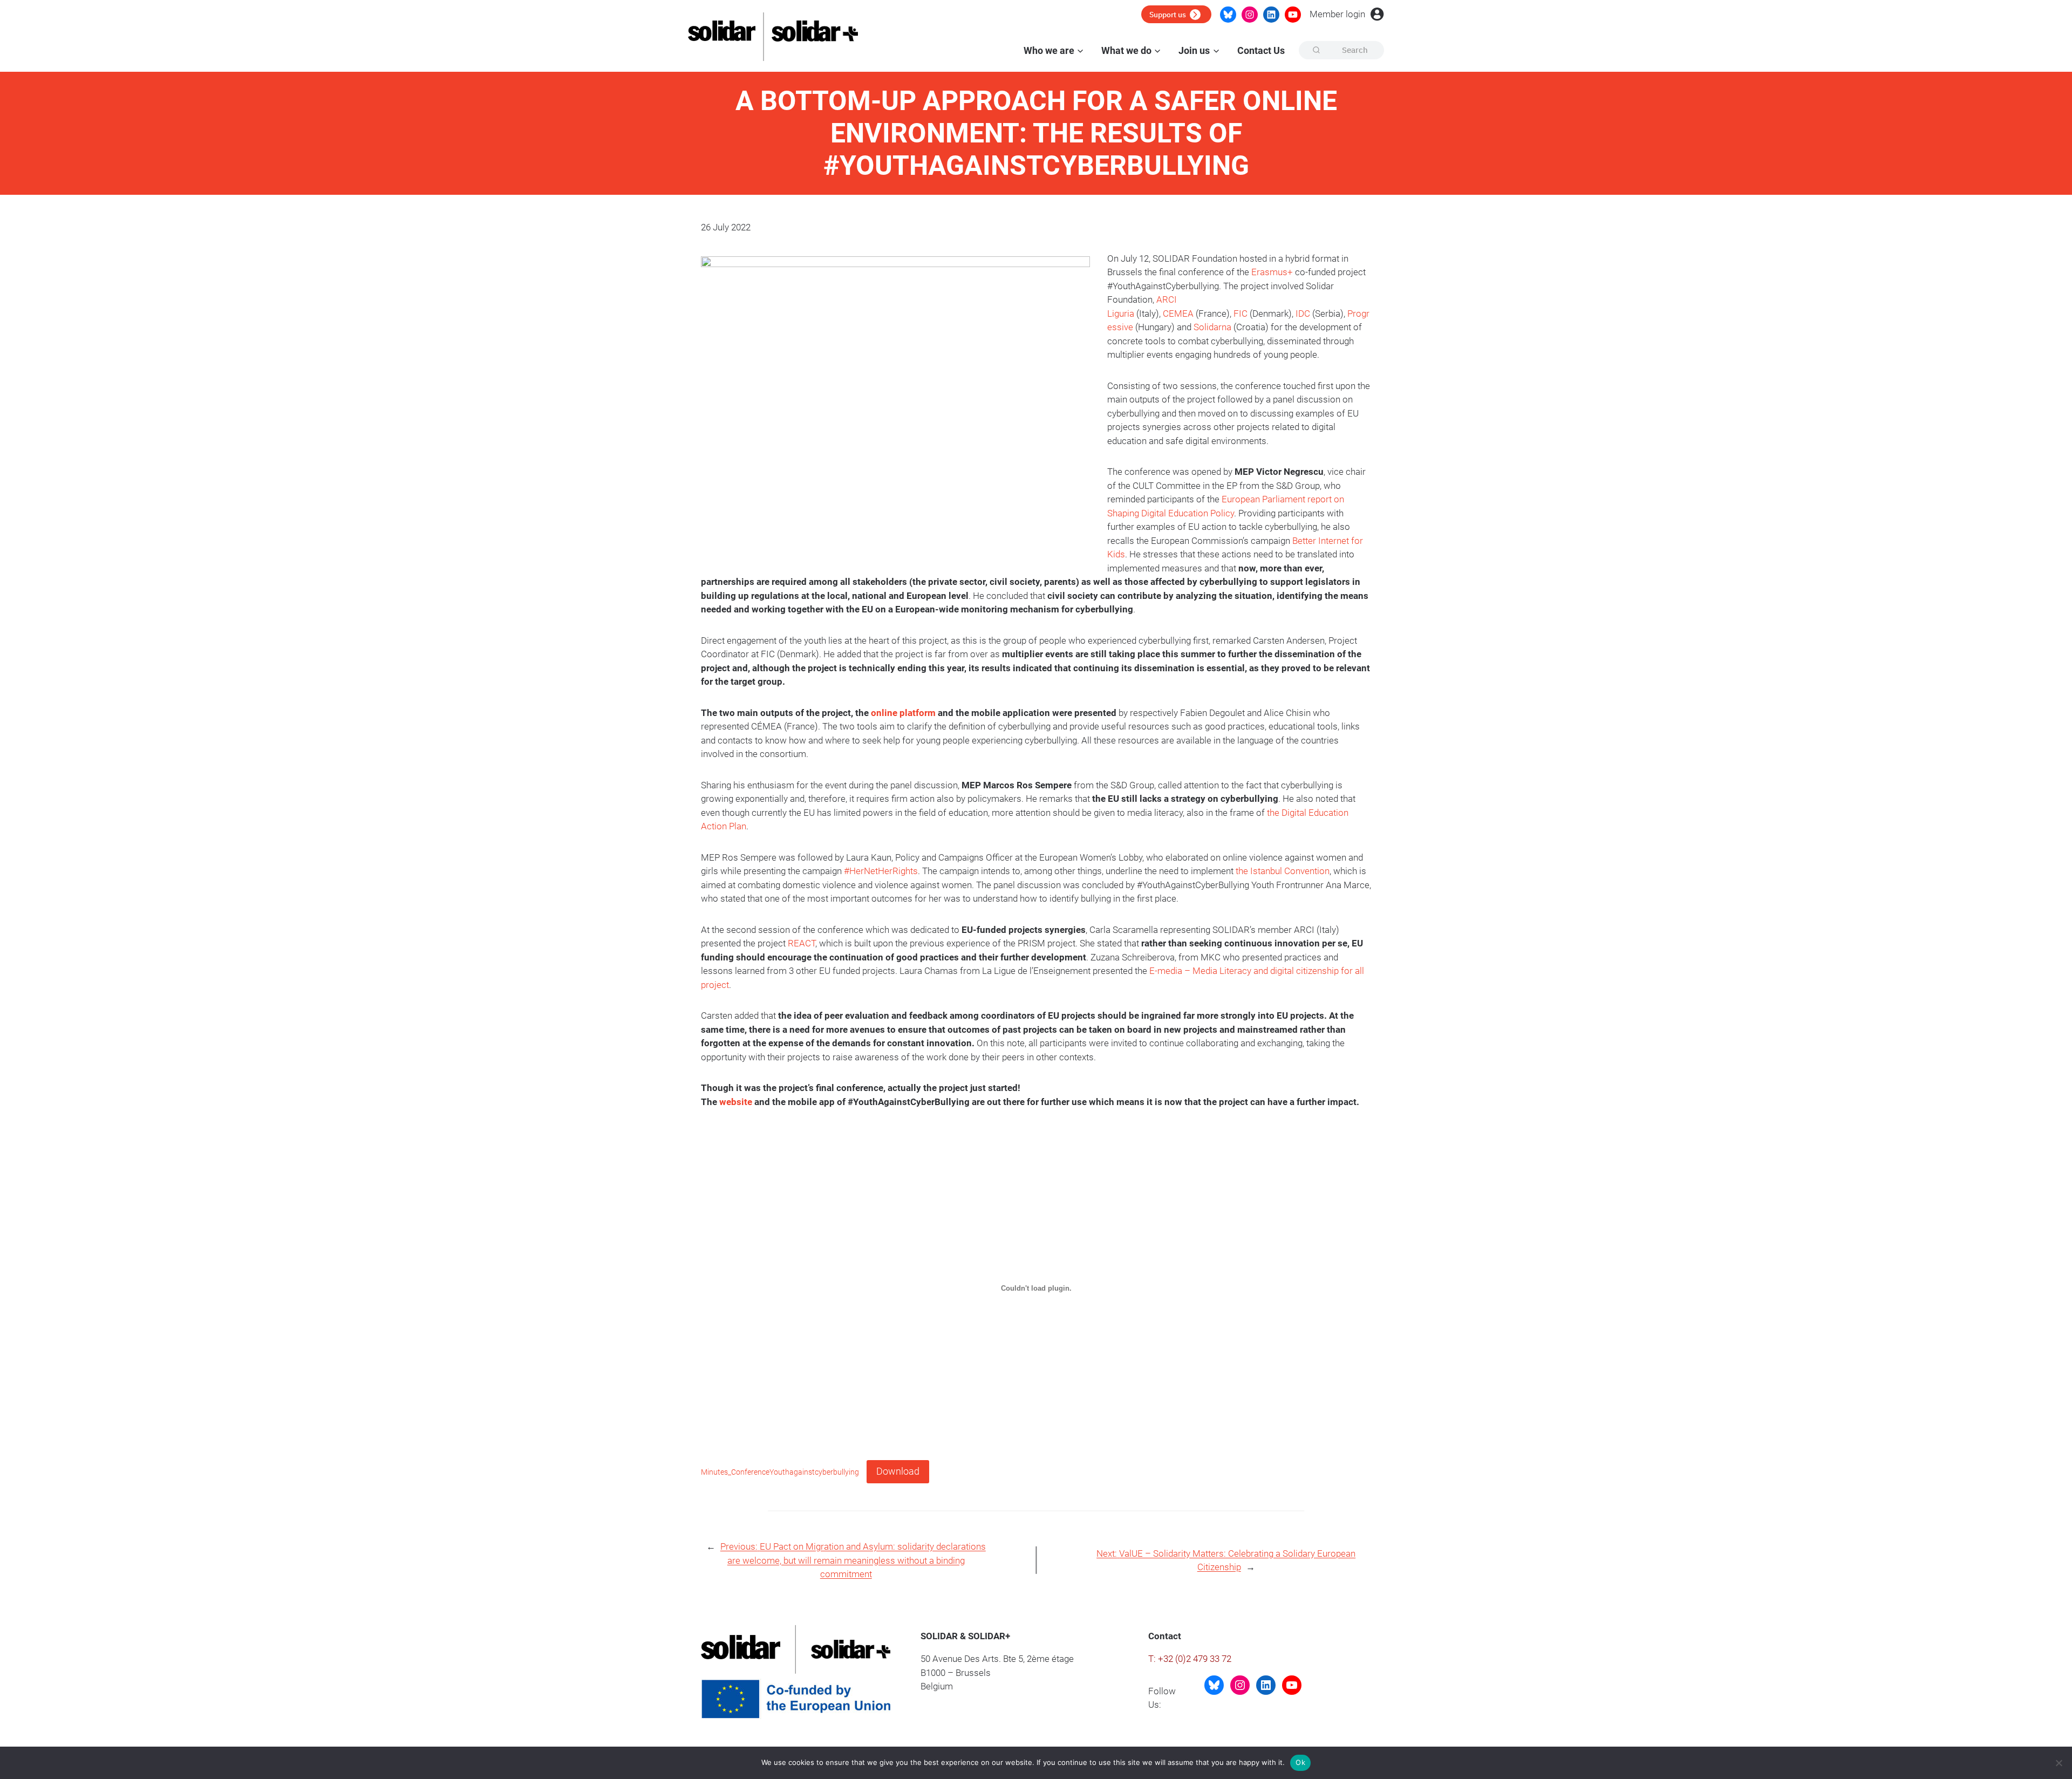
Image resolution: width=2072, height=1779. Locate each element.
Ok (1300, 1762)
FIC (1241, 313)
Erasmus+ (1272, 272)
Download (898, 1471)
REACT (802, 943)
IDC (1303, 313)
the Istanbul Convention (1283, 871)
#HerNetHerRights (881, 871)
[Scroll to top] (2056, 1731)
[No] (2059, 1763)
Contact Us (1261, 50)
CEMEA (1178, 313)
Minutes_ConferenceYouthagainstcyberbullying (780, 1472)
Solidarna (1212, 327)
